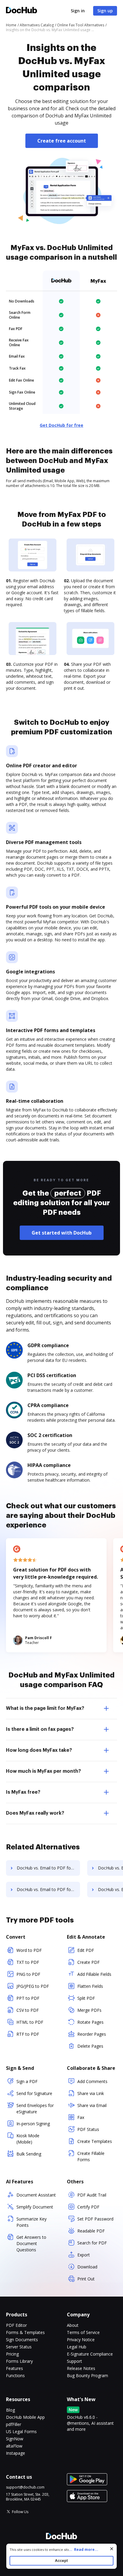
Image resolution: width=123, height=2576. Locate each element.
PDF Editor (16, 2325)
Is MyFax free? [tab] (23, 1792)
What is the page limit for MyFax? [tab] (45, 1708)
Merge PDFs (89, 2010)
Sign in (78, 11)
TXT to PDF (28, 1962)
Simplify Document (35, 2207)
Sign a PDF (27, 2081)
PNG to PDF (28, 1974)
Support (74, 2361)
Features (14, 2368)
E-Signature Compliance (90, 2354)
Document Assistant (36, 2195)
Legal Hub (77, 2347)
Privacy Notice (81, 2340)
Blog (10, 2410)
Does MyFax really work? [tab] (35, 1813)
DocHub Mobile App (25, 2417)
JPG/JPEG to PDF (33, 1986)
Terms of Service (83, 2332)
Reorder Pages (92, 2034)
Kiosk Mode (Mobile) (28, 2139)
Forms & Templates (25, 2332)
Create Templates (95, 2141)
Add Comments (92, 2081)
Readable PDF (91, 2231)
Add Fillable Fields (94, 1974)
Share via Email (92, 2105)
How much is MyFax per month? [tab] (43, 1771)
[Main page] (21, 11)
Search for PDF (92, 2243)
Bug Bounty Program (87, 2375)
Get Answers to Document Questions (31, 2243)
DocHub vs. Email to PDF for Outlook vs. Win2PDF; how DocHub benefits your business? (48, 1868)
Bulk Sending (29, 2154)
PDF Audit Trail (92, 2195)
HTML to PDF (30, 2022)
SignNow (15, 2439)
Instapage (16, 2453)
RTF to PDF (28, 2034)
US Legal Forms (21, 2431)
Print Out (86, 2279)
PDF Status (88, 2129)
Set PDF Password (95, 2219)
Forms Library (19, 2361)
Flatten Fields (90, 1986)
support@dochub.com (25, 2487)
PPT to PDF (28, 1998)
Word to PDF (29, 1950)
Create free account (62, 141)
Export (84, 2255)
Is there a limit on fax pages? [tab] (40, 1729)
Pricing (12, 2354)
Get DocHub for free (61, 425)
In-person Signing (33, 2124)
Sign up (105, 11)
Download (87, 2267)
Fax (81, 2117)
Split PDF (86, 1998)
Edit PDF (86, 1950)
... (83, 2549)
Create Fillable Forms (91, 2156)
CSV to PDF (28, 2010)
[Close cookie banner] (112, 2549)
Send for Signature (34, 2093)
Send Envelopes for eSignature (35, 2108)
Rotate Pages (90, 2022)
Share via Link (91, 2093)
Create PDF (89, 1962)
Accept (61, 2561)
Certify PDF (88, 2207)
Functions (15, 2375)
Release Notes (81, 2368)
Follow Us (20, 2512)
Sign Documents (22, 2340)
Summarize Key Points (31, 2222)
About (73, 2325)
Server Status (19, 2347)
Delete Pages (90, 2046)
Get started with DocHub (62, 1233)
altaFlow (14, 2446)
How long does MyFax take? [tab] (39, 1750)
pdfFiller (14, 2424)
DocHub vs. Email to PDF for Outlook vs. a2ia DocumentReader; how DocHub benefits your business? (48, 1889)
